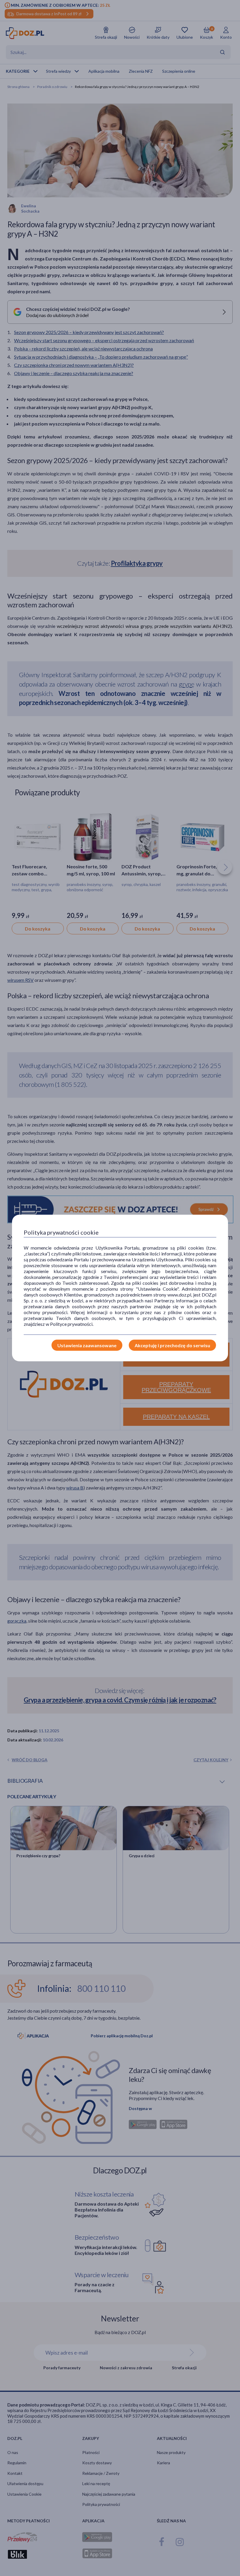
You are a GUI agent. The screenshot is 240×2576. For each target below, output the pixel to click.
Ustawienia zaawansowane (87, 1345)
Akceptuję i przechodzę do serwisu (172, 1345)
